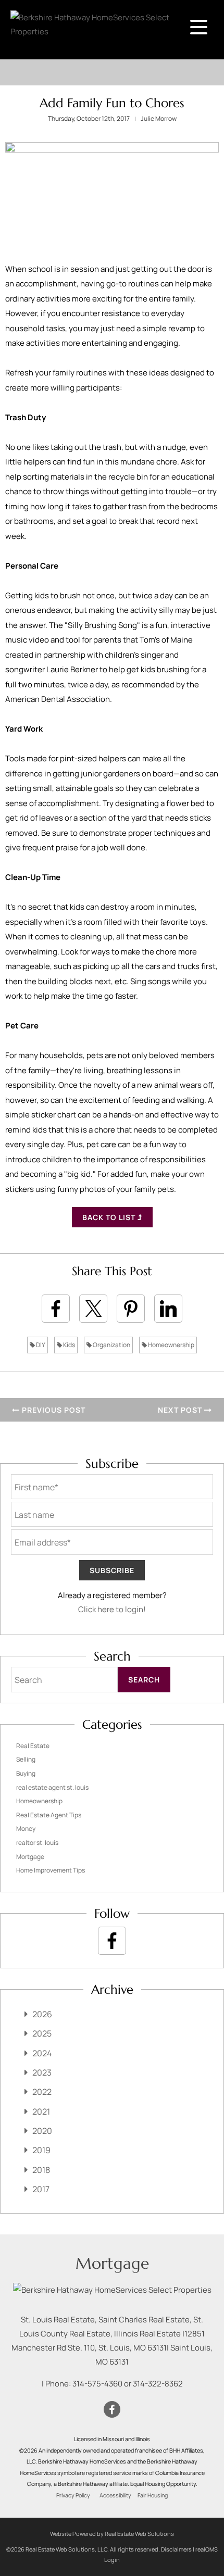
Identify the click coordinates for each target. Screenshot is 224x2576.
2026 (42, 2014)
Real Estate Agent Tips (49, 1815)
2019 (41, 2150)
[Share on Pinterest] (131, 1309)
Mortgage (30, 1857)
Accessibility (115, 2495)
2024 (42, 2053)
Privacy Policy (73, 2495)
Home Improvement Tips (51, 1870)
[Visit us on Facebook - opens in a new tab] (112, 1941)
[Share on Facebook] (56, 1309)
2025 (42, 2033)
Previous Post (53, 1410)
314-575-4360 (97, 2384)
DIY (40, 1345)
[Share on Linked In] (168, 1309)
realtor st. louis (37, 1843)
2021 (41, 2112)
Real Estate (33, 1746)
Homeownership (171, 1345)
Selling (26, 1759)
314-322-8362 (158, 2384)
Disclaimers (176, 2549)
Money (26, 1829)
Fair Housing (153, 2495)
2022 (42, 2092)
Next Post (181, 1410)
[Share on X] (93, 1309)
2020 (42, 2131)
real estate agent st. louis (52, 1787)
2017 (41, 2189)
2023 (42, 2072)
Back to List (110, 1217)
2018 (41, 2170)
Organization (111, 1345)
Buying (26, 1773)
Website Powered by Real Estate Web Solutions (112, 2534)
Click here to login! (112, 1609)
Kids (69, 1345)
